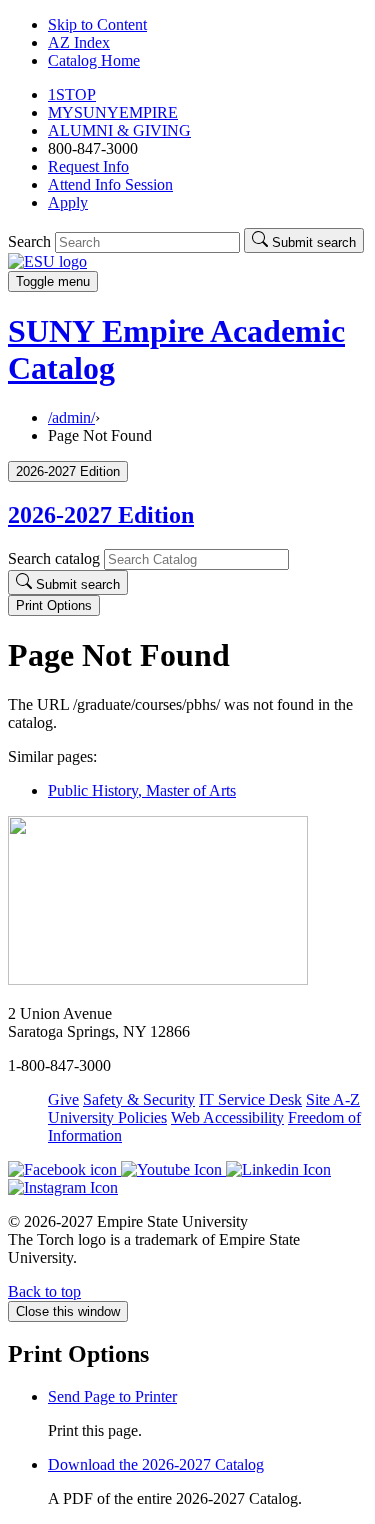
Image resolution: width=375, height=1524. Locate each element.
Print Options (54, 605)
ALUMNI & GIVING (119, 130)
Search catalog (54, 558)
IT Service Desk (250, 1099)
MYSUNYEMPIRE (113, 112)
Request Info (88, 166)
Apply (68, 202)
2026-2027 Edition (101, 515)
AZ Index (79, 42)
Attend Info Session (110, 184)
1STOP (72, 94)
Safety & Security (139, 1099)
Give (63, 1099)
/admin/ (71, 417)
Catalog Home (94, 60)
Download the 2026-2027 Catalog (156, 1464)
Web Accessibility (227, 1117)
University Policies (107, 1117)
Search (29, 241)
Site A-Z (333, 1099)
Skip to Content (97, 24)
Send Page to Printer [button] (112, 1396)
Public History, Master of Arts (142, 790)
